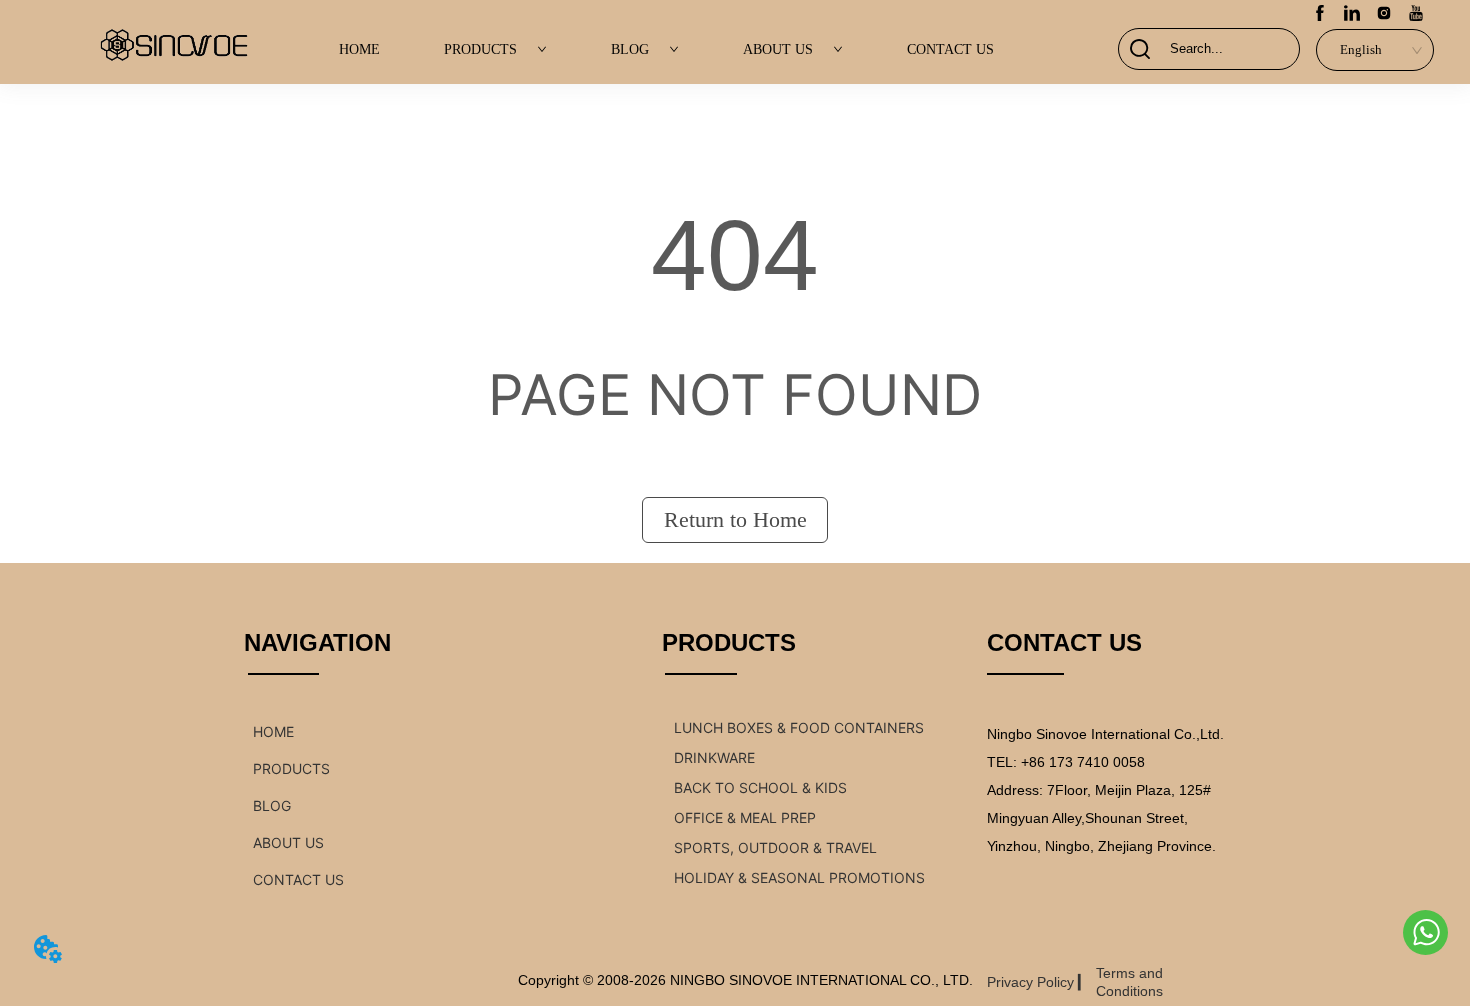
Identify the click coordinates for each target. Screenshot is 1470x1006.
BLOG (630, 49)
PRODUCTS (480, 49)
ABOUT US (778, 49)
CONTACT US (950, 49)
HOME (359, 49)
